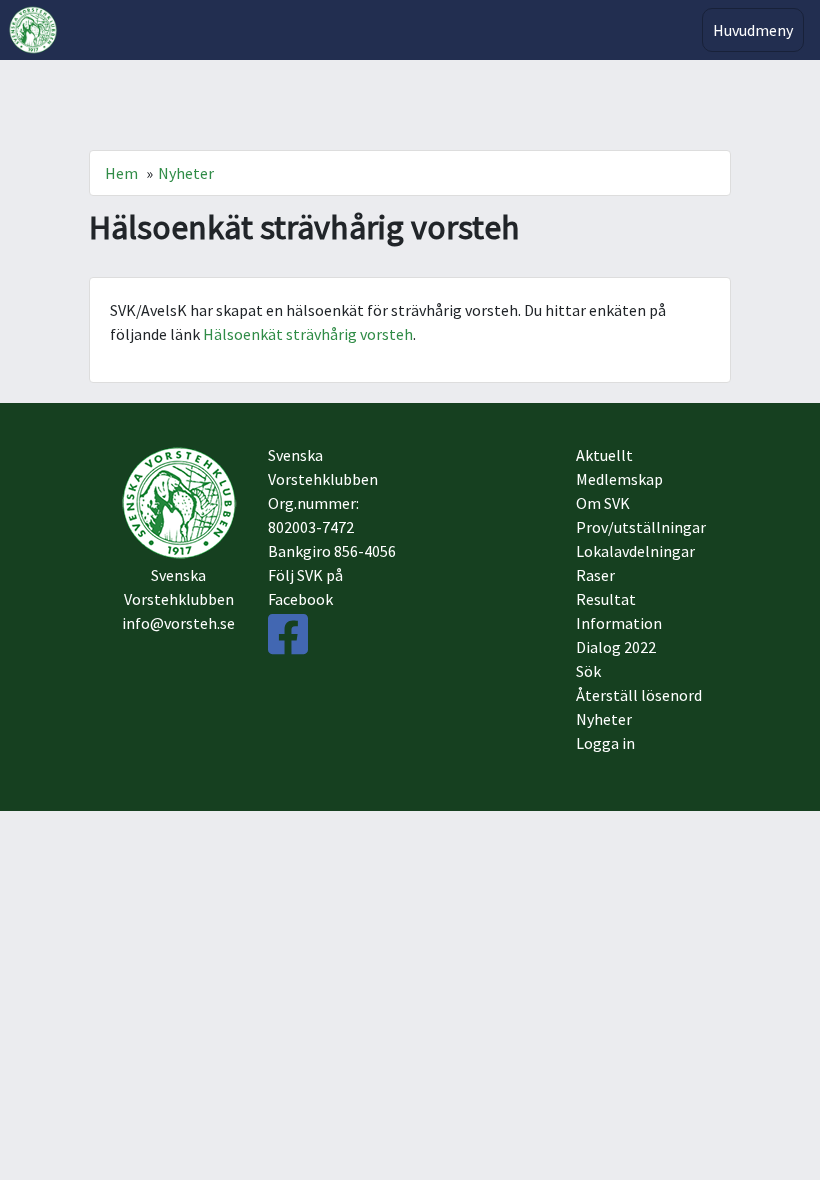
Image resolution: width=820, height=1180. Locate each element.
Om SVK (603, 503)
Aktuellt (604, 455)
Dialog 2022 (616, 647)
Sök (588, 671)
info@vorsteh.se (178, 623)
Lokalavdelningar (635, 551)
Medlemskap (619, 479)
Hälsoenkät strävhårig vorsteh (308, 334)
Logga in (605, 743)
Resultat (606, 599)
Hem (121, 173)
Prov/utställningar (641, 527)
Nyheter (186, 173)
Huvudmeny (753, 30)
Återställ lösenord (639, 695)
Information (619, 623)
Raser (595, 575)
